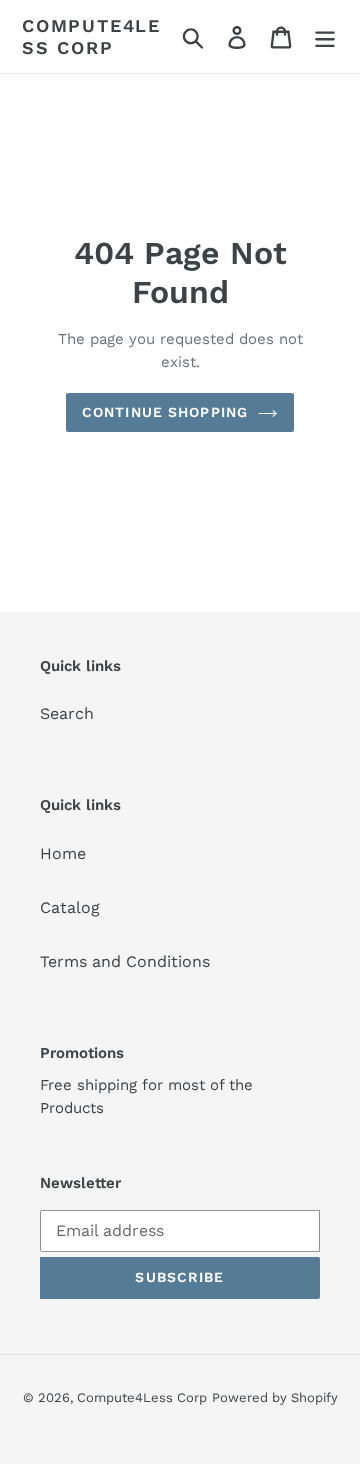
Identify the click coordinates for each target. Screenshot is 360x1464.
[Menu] (325, 36)
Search (67, 713)
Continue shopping (165, 412)
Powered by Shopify (275, 1397)
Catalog (70, 907)
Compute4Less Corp (91, 36)
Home (63, 853)
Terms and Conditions (125, 961)
